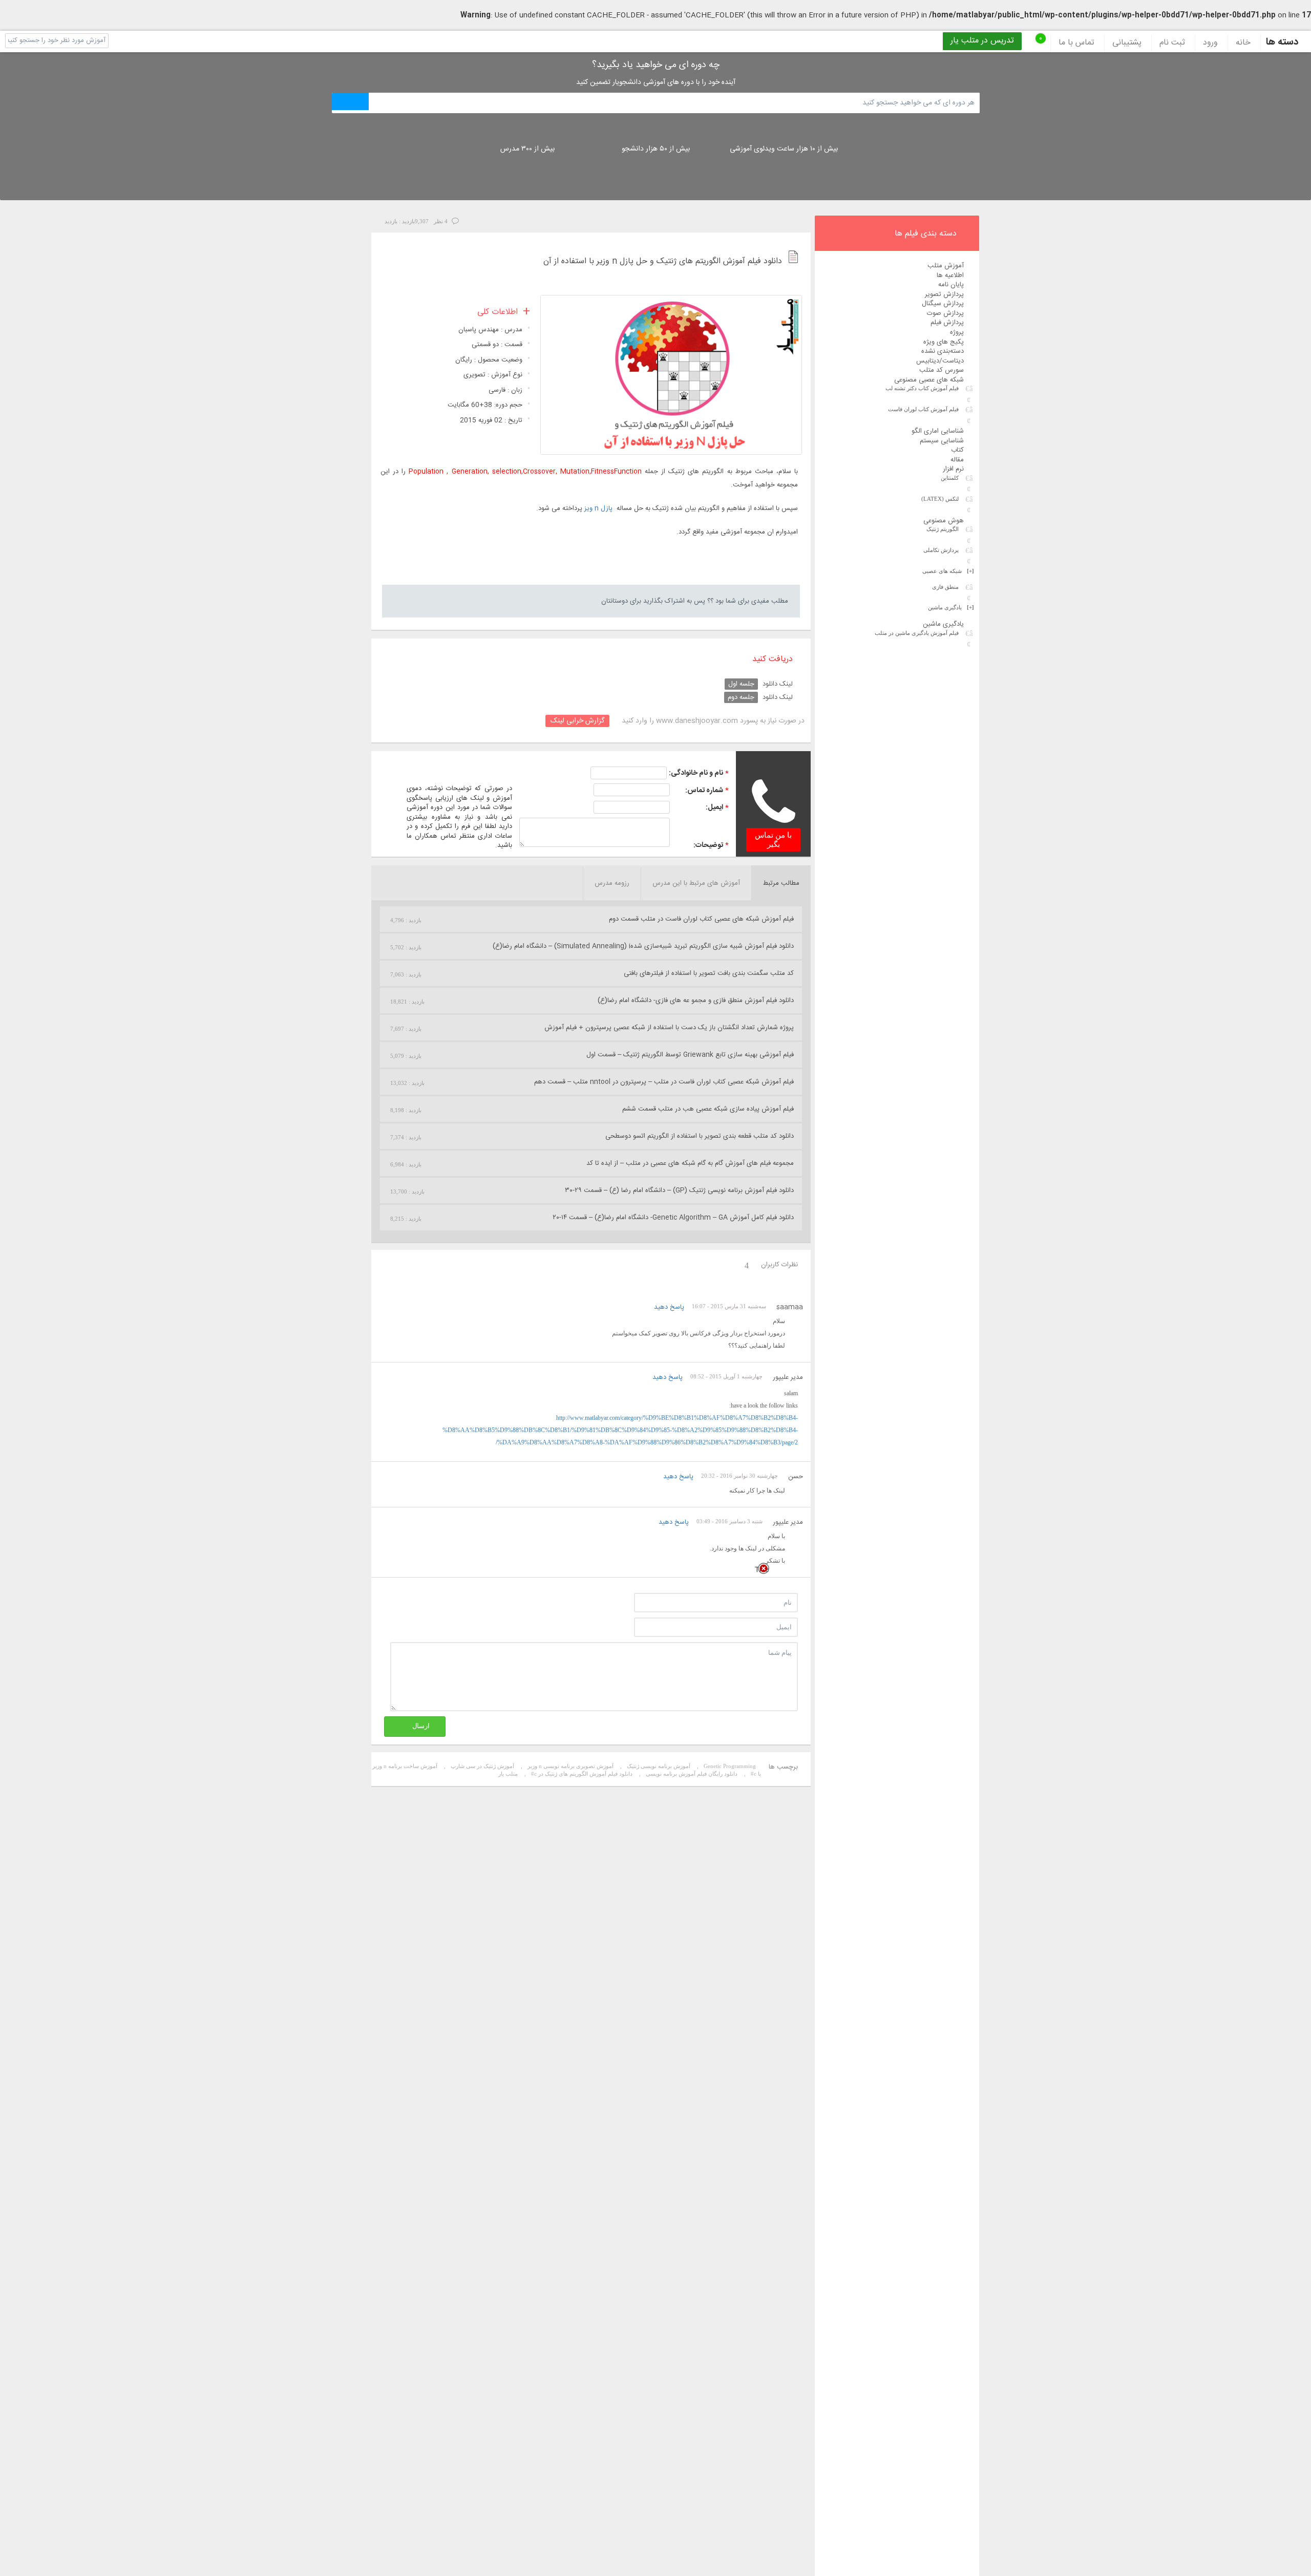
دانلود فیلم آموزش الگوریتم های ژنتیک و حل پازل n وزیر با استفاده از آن (663, 262)
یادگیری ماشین (951, 607)
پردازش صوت (945, 313)
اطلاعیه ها (950, 275)
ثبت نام (1172, 43)
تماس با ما (1076, 43)
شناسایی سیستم (942, 441)
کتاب (957, 450)
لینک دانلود (778, 684)
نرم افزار (953, 469)
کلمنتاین (950, 478)
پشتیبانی (1127, 43)
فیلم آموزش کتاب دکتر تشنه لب (922, 388)
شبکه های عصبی (948, 571)
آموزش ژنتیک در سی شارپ (482, 1766)
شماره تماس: (704, 791)
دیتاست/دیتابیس (940, 361)
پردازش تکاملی (941, 550)
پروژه (957, 332)
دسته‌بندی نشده (943, 351)
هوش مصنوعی (944, 521)
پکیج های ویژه (944, 342)
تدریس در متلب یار (982, 41)
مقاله (957, 460)
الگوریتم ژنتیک (943, 529)
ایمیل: (714, 807)
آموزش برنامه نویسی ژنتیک (659, 1766)
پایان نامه (951, 285)
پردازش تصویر (944, 294)
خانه (1243, 43)
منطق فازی (945, 587)
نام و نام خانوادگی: (696, 773)
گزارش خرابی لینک (577, 721)
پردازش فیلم (947, 323)
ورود (1210, 43)
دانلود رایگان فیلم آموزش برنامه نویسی (692, 1774)
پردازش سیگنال (943, 304)
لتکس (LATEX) (940, 499)
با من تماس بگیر (773, 840)
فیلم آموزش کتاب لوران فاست (923, 409)
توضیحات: (708, 845)
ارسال (421, 1726)
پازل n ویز (598, 508)
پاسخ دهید (669, 1307)
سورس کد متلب (942, 370)
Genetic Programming (730, 1766)
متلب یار (508, 1774)
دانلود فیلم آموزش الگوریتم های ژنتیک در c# (582, 1774)
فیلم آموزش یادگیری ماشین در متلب (917, 633)
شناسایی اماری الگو (938, 431)
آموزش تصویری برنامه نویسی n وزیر (570, 1766)
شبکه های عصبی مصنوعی (929, 380)
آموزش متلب (946, 266)
